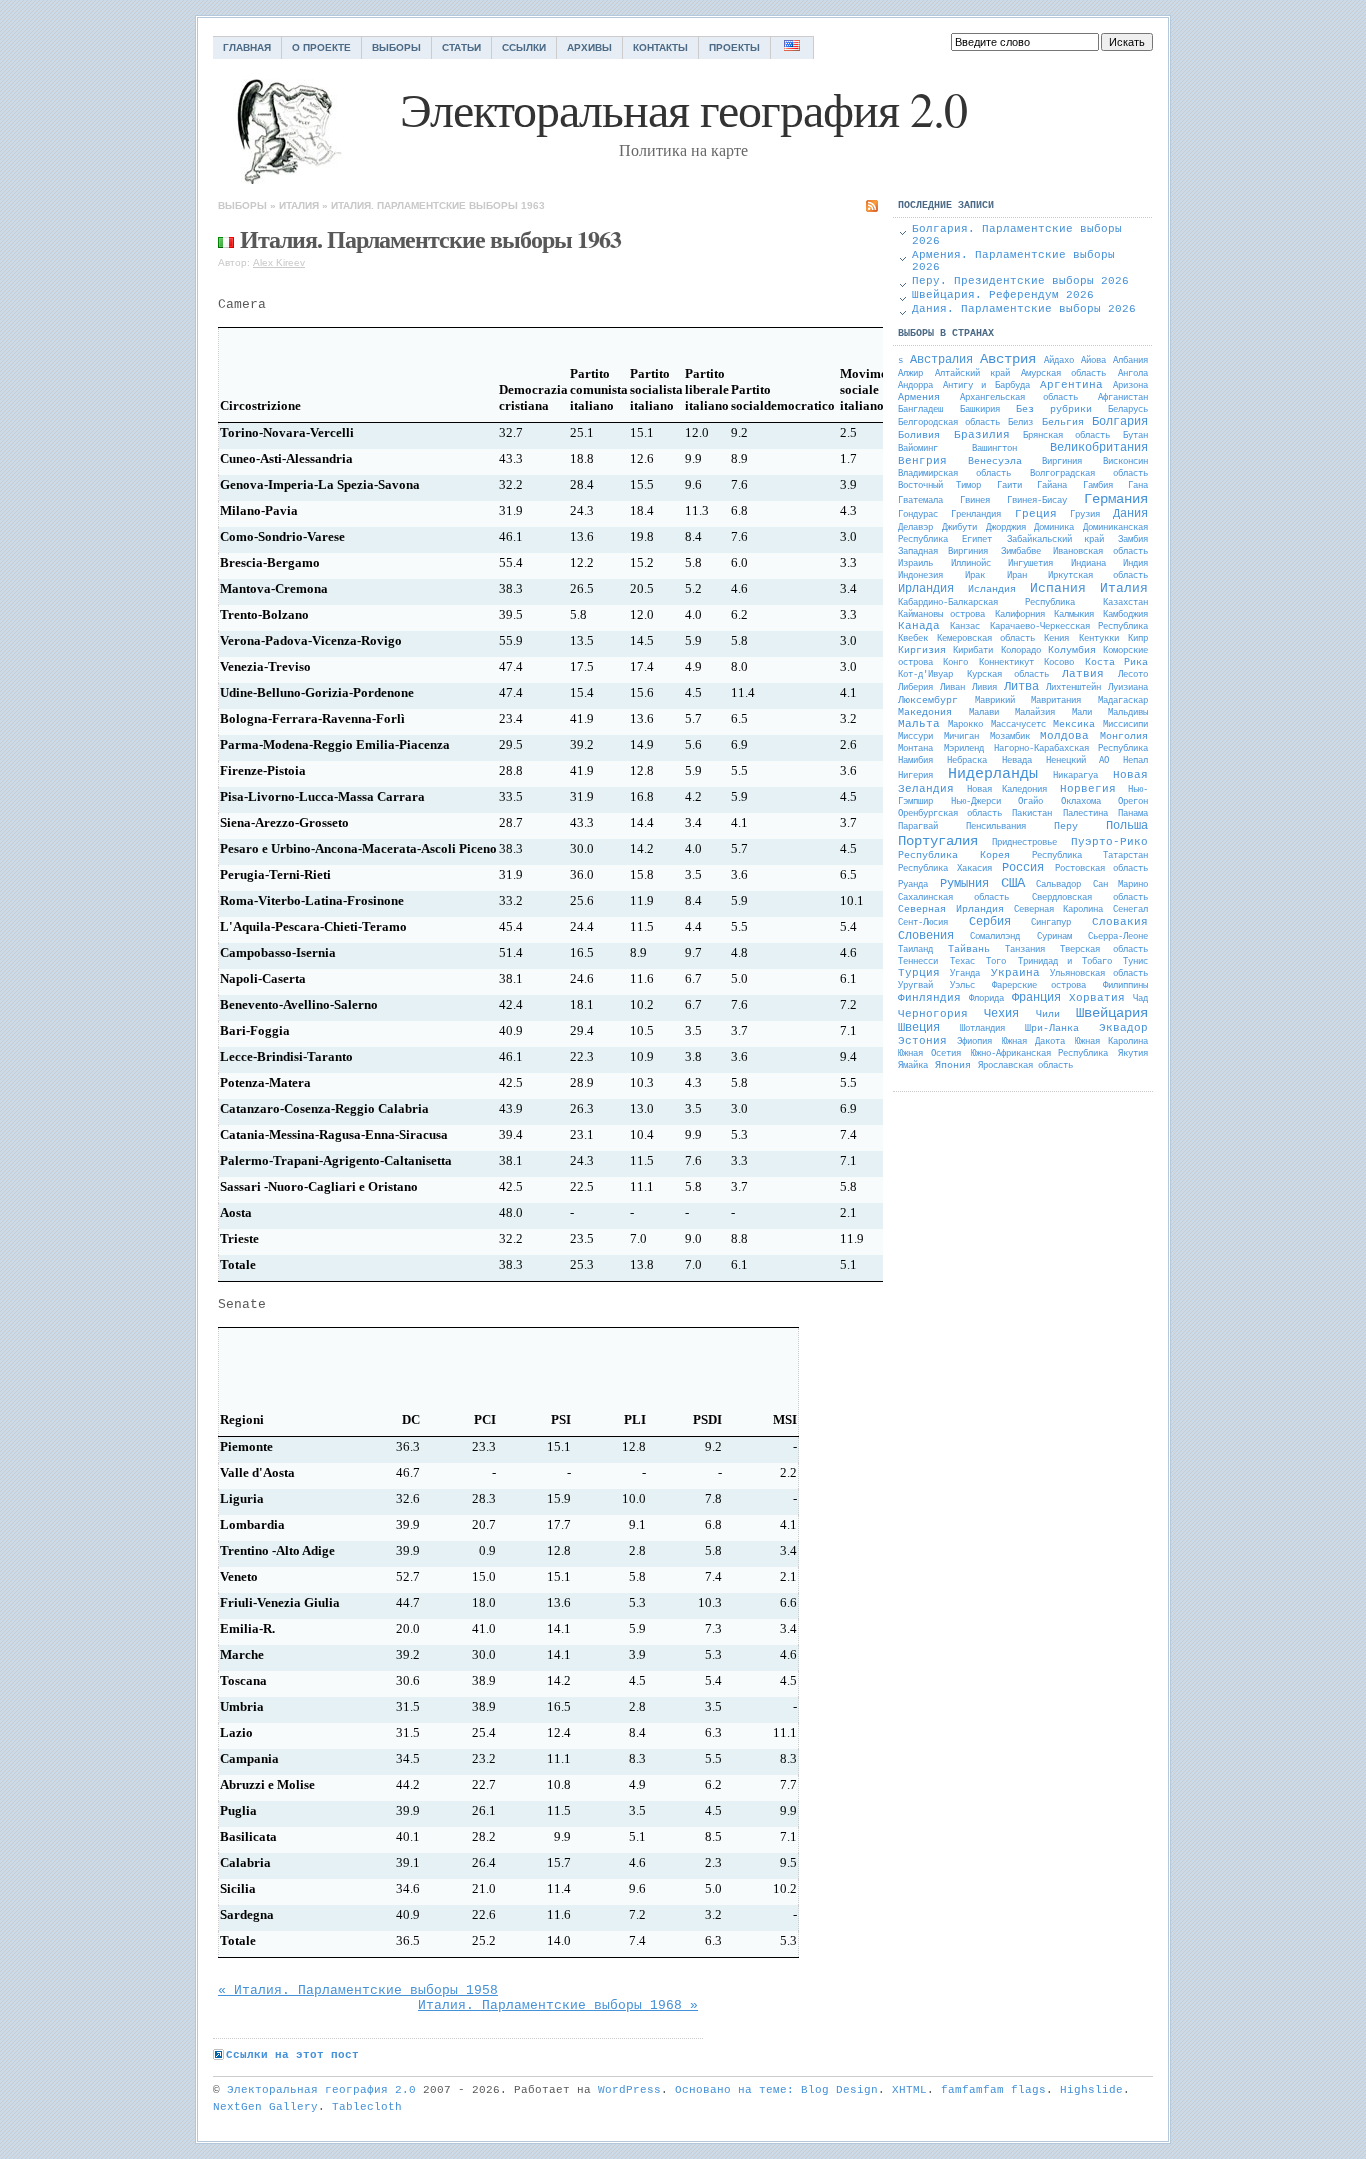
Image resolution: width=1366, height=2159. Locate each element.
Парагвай (918, 827)
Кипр (1138, 639)
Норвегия (1088, 789)
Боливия (919, 435)
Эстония (922, 1041)
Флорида (986, 999)
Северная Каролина (1058, 910)
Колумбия (1072, 650)
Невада (1017, 761)
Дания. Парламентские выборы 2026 (1024, 309)
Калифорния (1020, 615)
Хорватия (1097, 998)
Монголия (1124, 736)
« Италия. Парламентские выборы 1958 (358, 1990)
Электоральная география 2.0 (321, 2090)
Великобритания (1099, 448)
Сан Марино (1120, 885)
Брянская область (1066, 436)
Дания (1130, 514)
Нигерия (915, 776)
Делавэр (915, 528)
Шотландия (982, 1029)
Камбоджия (1125, 615)
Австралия (941, 360)
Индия (1135, 564)
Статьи (461, 47)
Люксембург (928, 700)
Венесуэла (995, 461)
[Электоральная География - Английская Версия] (792, 47)
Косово (1059, 663)
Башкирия (980, 410)
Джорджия (1006, 528)
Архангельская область (1019, 398)
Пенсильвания (996, 827)
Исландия (992, 589)
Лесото (1133, 675)
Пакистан (1032, 814)
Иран (1017, 576)
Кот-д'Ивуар (925, 675)
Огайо (1030, 802)
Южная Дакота (1033, 1042)
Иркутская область (1098, 576)
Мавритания (1056, 701)
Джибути (959, 528)
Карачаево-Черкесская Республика (1069, 627)
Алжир (910, 374)
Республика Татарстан (1090, 856)
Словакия (1120, 922)
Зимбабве (1021, 552)
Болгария (1120, 422)
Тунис (1135, 962)
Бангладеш (920, 410)
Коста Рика (1116, 662)
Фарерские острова (1039, 986)
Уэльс (962, 986)
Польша (1127, 826)
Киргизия (922, 650)
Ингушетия (1030, 564)
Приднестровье (1024, 843)
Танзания (1025, 950)
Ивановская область (1100, 552)
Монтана (915, 749)
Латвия (1083, 674)
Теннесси (918, 962)
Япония (953, 1065)
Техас (962, 962)
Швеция (919, 1028)
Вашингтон (994, 449)
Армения (919, 397)
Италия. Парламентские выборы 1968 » (558, 2005)
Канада (919, 626)
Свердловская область (1090, 898)
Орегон (1133, 802)
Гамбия (1098, 486)
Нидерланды (993, 774)
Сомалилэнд (995, 937)
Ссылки (524, 47)
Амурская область (1063, 374)
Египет (977, 540)
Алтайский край (972, 374)
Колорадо (1021, 651)
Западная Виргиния (943, 552)
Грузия (1085, 515)
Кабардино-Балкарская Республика (986, 603)
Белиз (1020, 423)
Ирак (975, 576)
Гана (1138, 486)
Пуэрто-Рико (1109, 842)
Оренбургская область (950, 814)
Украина (1015, 973)
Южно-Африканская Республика (1040, 1054)
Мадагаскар (1123, 701)
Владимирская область (954, 474)
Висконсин (1125, 462)
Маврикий (995, 701)
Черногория (933, 1014)
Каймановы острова (941, 615)
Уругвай (915, 986)
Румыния (964, 884)
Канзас (965, 627)
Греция (1036, 514)
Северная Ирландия (951, 909)
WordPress (629, 2090)
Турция (919, 973)
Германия (1116, 499)
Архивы (589, 47)
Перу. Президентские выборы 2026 (1020, 281)
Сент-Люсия (923, 923)
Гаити (1009, 486)
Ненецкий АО (1077, 761)
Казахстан (1125, 603)
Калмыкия (1074, 615)
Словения (926, 936)
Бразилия (982, 435)
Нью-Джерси (976, 802)
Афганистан (1123, 398)
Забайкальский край (1055, 540)
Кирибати (973, 651)
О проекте (321, 47)
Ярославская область (1025, 1066)
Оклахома (1081, 802)
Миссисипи (1125, 725)
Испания (1058, 588)
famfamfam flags (993, 2090)
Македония (925, 712)
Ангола (1133, 374)
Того (996, 962)
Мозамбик (1010, 737)
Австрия (1008, 359)
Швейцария (1112, 1013)
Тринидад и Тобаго (1065, 962)
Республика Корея (954, 855)
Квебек (913, 639)
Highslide (1091, 2090)
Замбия (1133, 540)
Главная (247, 47)
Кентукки (1099, 639)
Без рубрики (1054, 409)
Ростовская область (1102, 869)
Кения (1056, 639)
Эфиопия (974, 1042)
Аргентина (1071, 385)
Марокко (965, 725)
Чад (1140, 999)
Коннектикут (1006, 663)
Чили (1048, 1014)
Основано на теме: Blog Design (776, 2090)
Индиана (1088, 564)
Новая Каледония (1007, 790)
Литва (1021, 687)
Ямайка (913, 1066)
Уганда (965, 974)
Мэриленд (964, 749)
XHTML (909, 2090)
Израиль (915, 564)
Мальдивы (1128, 713)
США (1013, 883)
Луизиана (1128, 688)
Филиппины (1125, 986)
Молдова (1064, 736)
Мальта (919, 724)
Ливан (952, 688)
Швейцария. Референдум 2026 (1003, 295)
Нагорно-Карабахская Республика (1071, 749)
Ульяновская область (1099, 974)
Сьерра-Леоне (1118, 937)
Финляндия (929, 998)
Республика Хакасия (945, 869)
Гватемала (920, 501)
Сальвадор (1058, 885)
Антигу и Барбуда (986, 386)
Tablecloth (367, 2107)
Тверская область (1104, 950)
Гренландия (976, 515)
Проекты (734, 47)
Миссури (915, 737)
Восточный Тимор (939, 486)
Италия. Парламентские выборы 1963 (438, 205)
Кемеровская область (985, 639)
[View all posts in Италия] (226, 238)
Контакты (660, 47)
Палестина (1085, 814)
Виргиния (1062, 462)
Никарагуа (1075, 776)
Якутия (1133, 1054)
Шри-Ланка (1052, 1028)
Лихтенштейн (1073, 688)
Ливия (984, 688)
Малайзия (1035, 713)
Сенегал (1130, 910)
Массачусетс (1018, 725)
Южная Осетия (929, 1054)
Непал (1135, 761)
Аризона (1130, 386)
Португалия (938, 841)
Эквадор (1123, 1028)
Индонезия (920, 576)
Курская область (1008, 675)
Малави (984, 713)
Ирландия (926, 589)
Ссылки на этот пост (292, 2055)
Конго (955, 663)
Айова (1093, 361)
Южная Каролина (1111, 1042)
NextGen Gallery (265, 2107)
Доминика (1054, 528)
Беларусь (1128, 410)
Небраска (967, 761)
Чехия (1001, 1014)
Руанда (913, 885)
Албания (1130, 361)
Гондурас (918, 515)
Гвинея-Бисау (1037, 501)
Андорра (915, 386)
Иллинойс (971, 564)
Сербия (990, 922)
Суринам (1054, 937)
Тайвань (969, 949)
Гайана (1052, 486)
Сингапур (1051, 923)
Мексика (1074, 724)
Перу (1066, 826)
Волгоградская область (1089, 474)
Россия (1023, 868)
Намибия (915, 761)
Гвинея (975, 501)
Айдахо (1059, 361)
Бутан (1135, 436)
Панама (1133, 814)
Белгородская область (949, 423)
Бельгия (1063, 422)
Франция (1036, 998)
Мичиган (961, 737)
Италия (299, 205)
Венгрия (922, 461)
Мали (1082, 713)
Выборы (396, 47)
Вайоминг (918, 449)
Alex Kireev (279, 262)
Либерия (915, 688)
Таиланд (915, 950)
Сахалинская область (953, 898)
